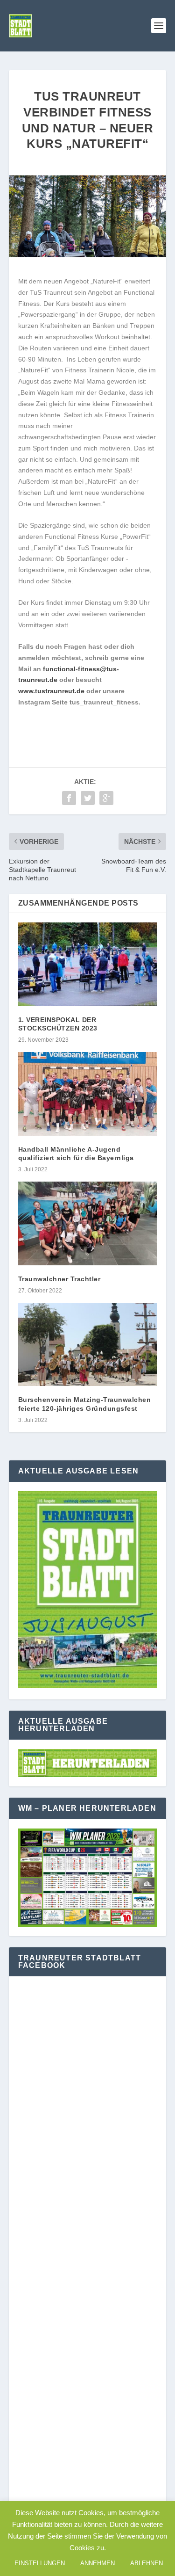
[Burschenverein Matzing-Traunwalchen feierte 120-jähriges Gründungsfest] (88, 1345)
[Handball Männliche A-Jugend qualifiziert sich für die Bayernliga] (88, 1094)
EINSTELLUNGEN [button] (40, 2563)
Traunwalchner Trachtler (59, 1279)
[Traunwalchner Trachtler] (88, 1223)
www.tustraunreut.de (51, 691)
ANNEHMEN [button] (98, 2563)
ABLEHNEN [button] (147, 2563)
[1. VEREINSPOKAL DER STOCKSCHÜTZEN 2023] (88, 964)
